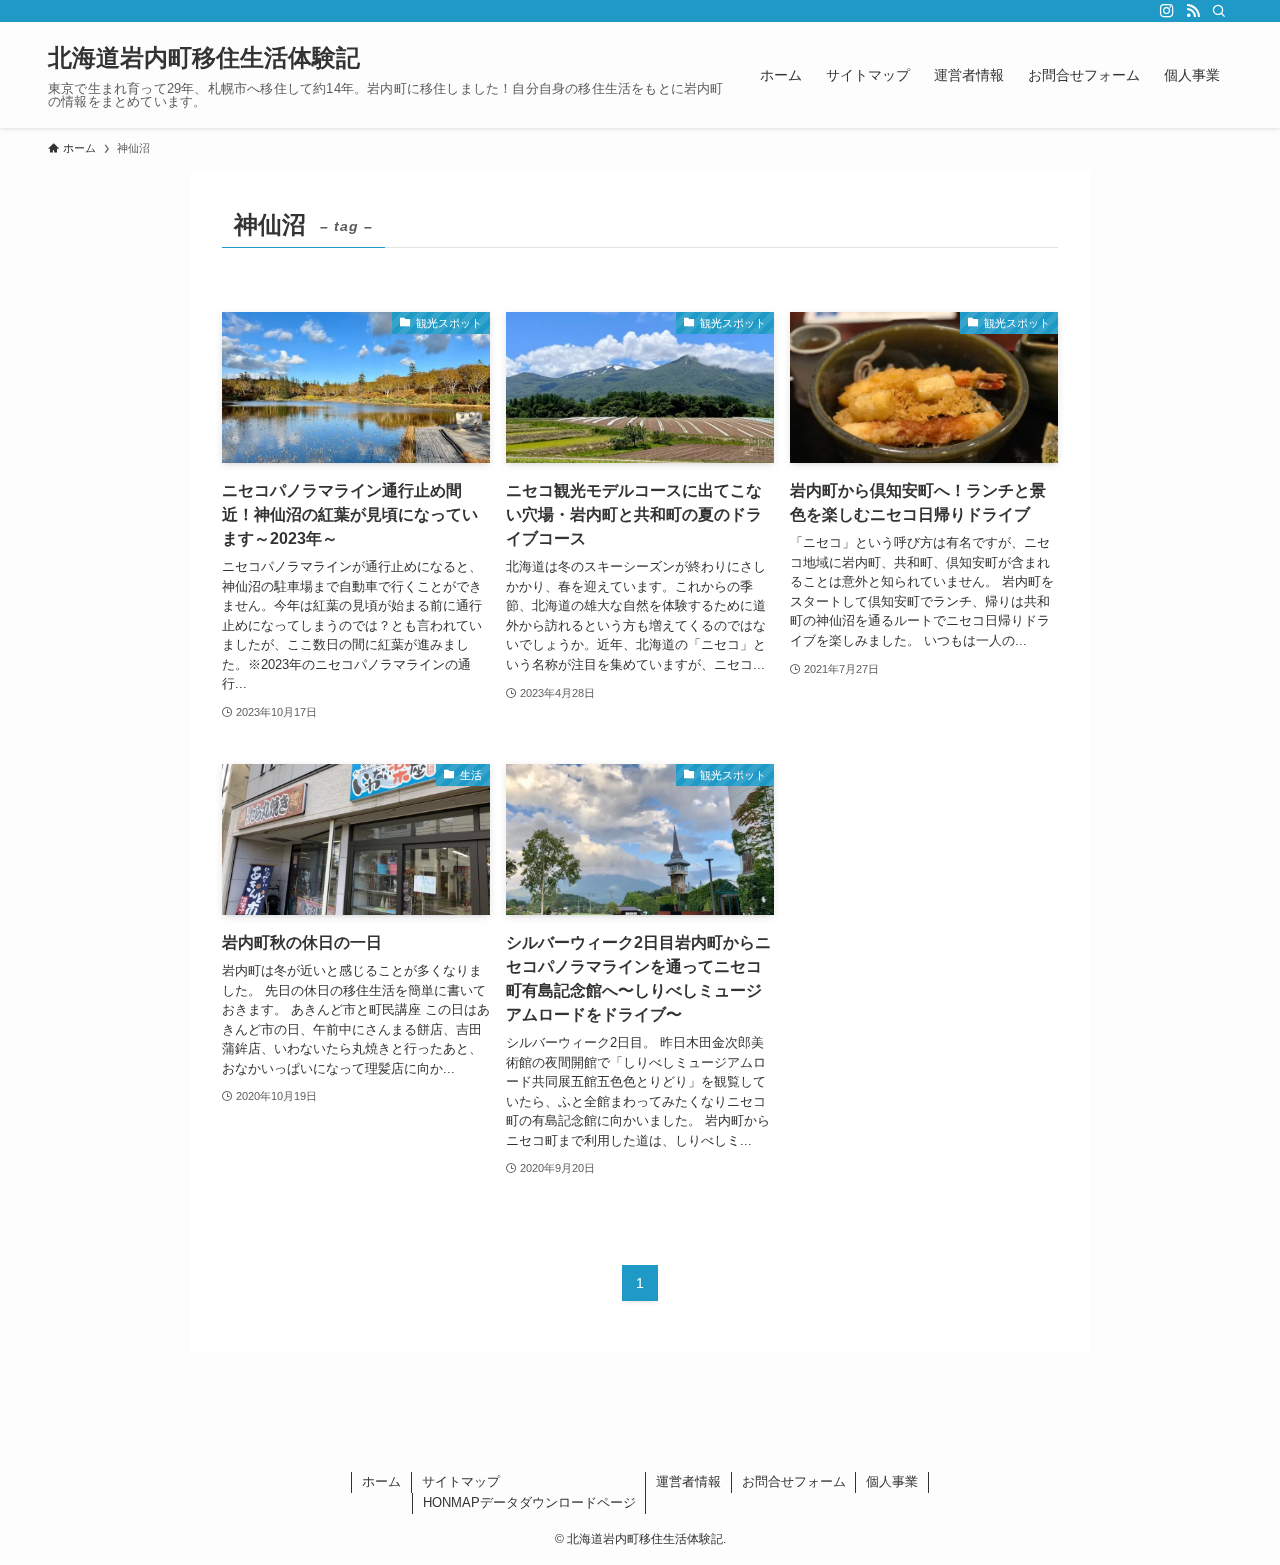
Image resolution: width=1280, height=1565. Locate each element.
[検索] (1219, 11)
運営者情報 (688, 1481)
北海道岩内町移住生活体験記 (204, 58)
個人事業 (892, 1481)
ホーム (381, 1481)
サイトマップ (461, 1481)
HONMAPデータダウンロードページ (529, 1502)
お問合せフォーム (794, 1481)
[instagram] (1167, 11)
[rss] (1193, 11)
